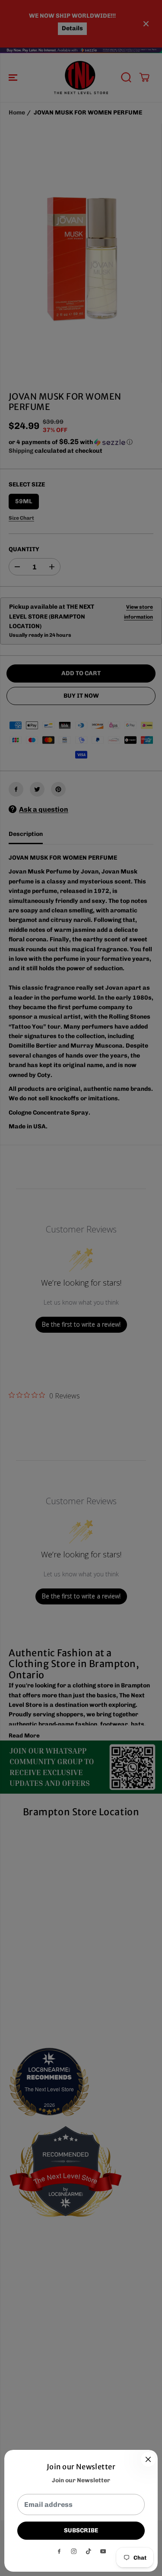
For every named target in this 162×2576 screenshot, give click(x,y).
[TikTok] (89, 2551)
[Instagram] (74, 2551)
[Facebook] (59, 2551)
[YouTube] (103, 2551)
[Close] (148, 2459)
